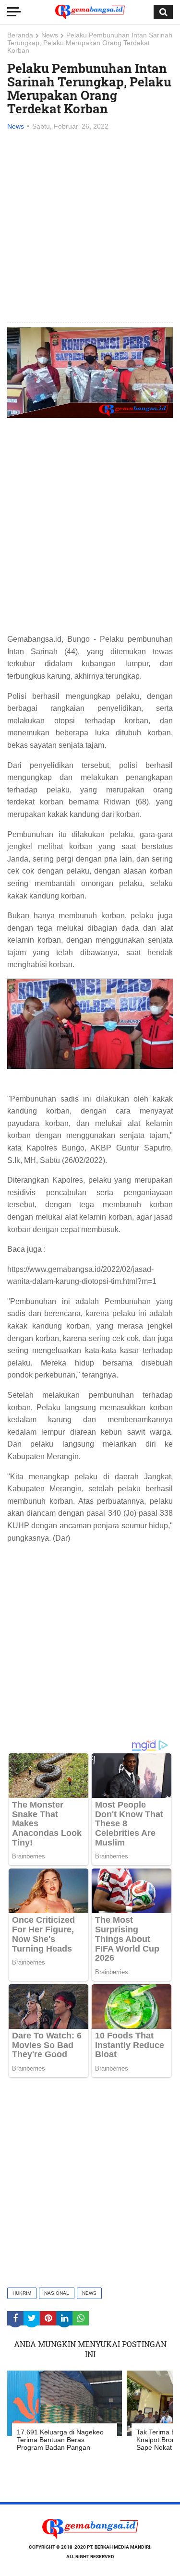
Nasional (57, 2293)
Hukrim (22, 2293)
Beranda (20, 35)
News (50, 35)
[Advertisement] (90, 227)
